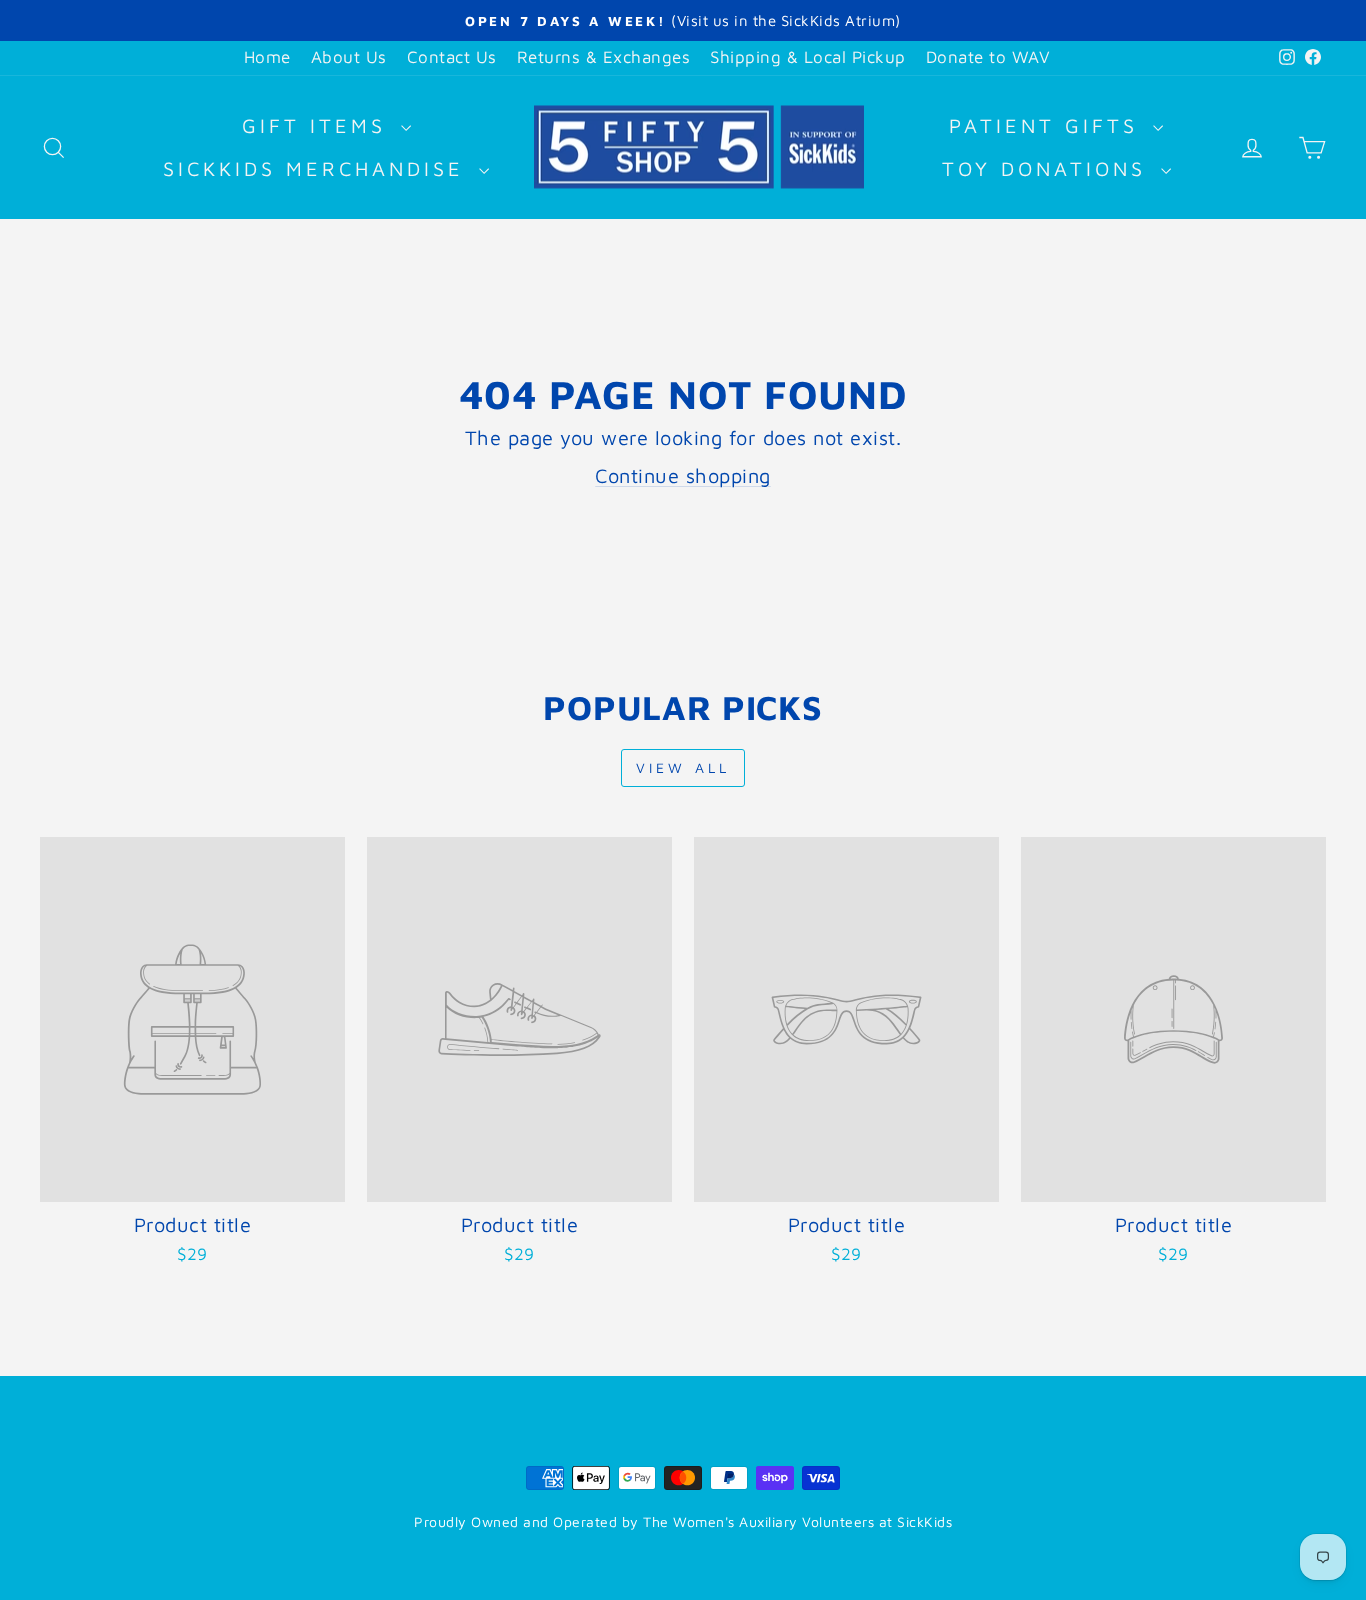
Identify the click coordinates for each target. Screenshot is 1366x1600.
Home (267, 57)
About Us (349, 57)
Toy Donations (1049, 168)
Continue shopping (683, 475)
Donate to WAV (988, 57)
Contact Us (452, 57)
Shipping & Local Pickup (808, 57)
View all (683, 767)
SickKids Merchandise (318, 168)
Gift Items (319, 125)
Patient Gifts (1048, 125)
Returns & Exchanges (604, 57)
